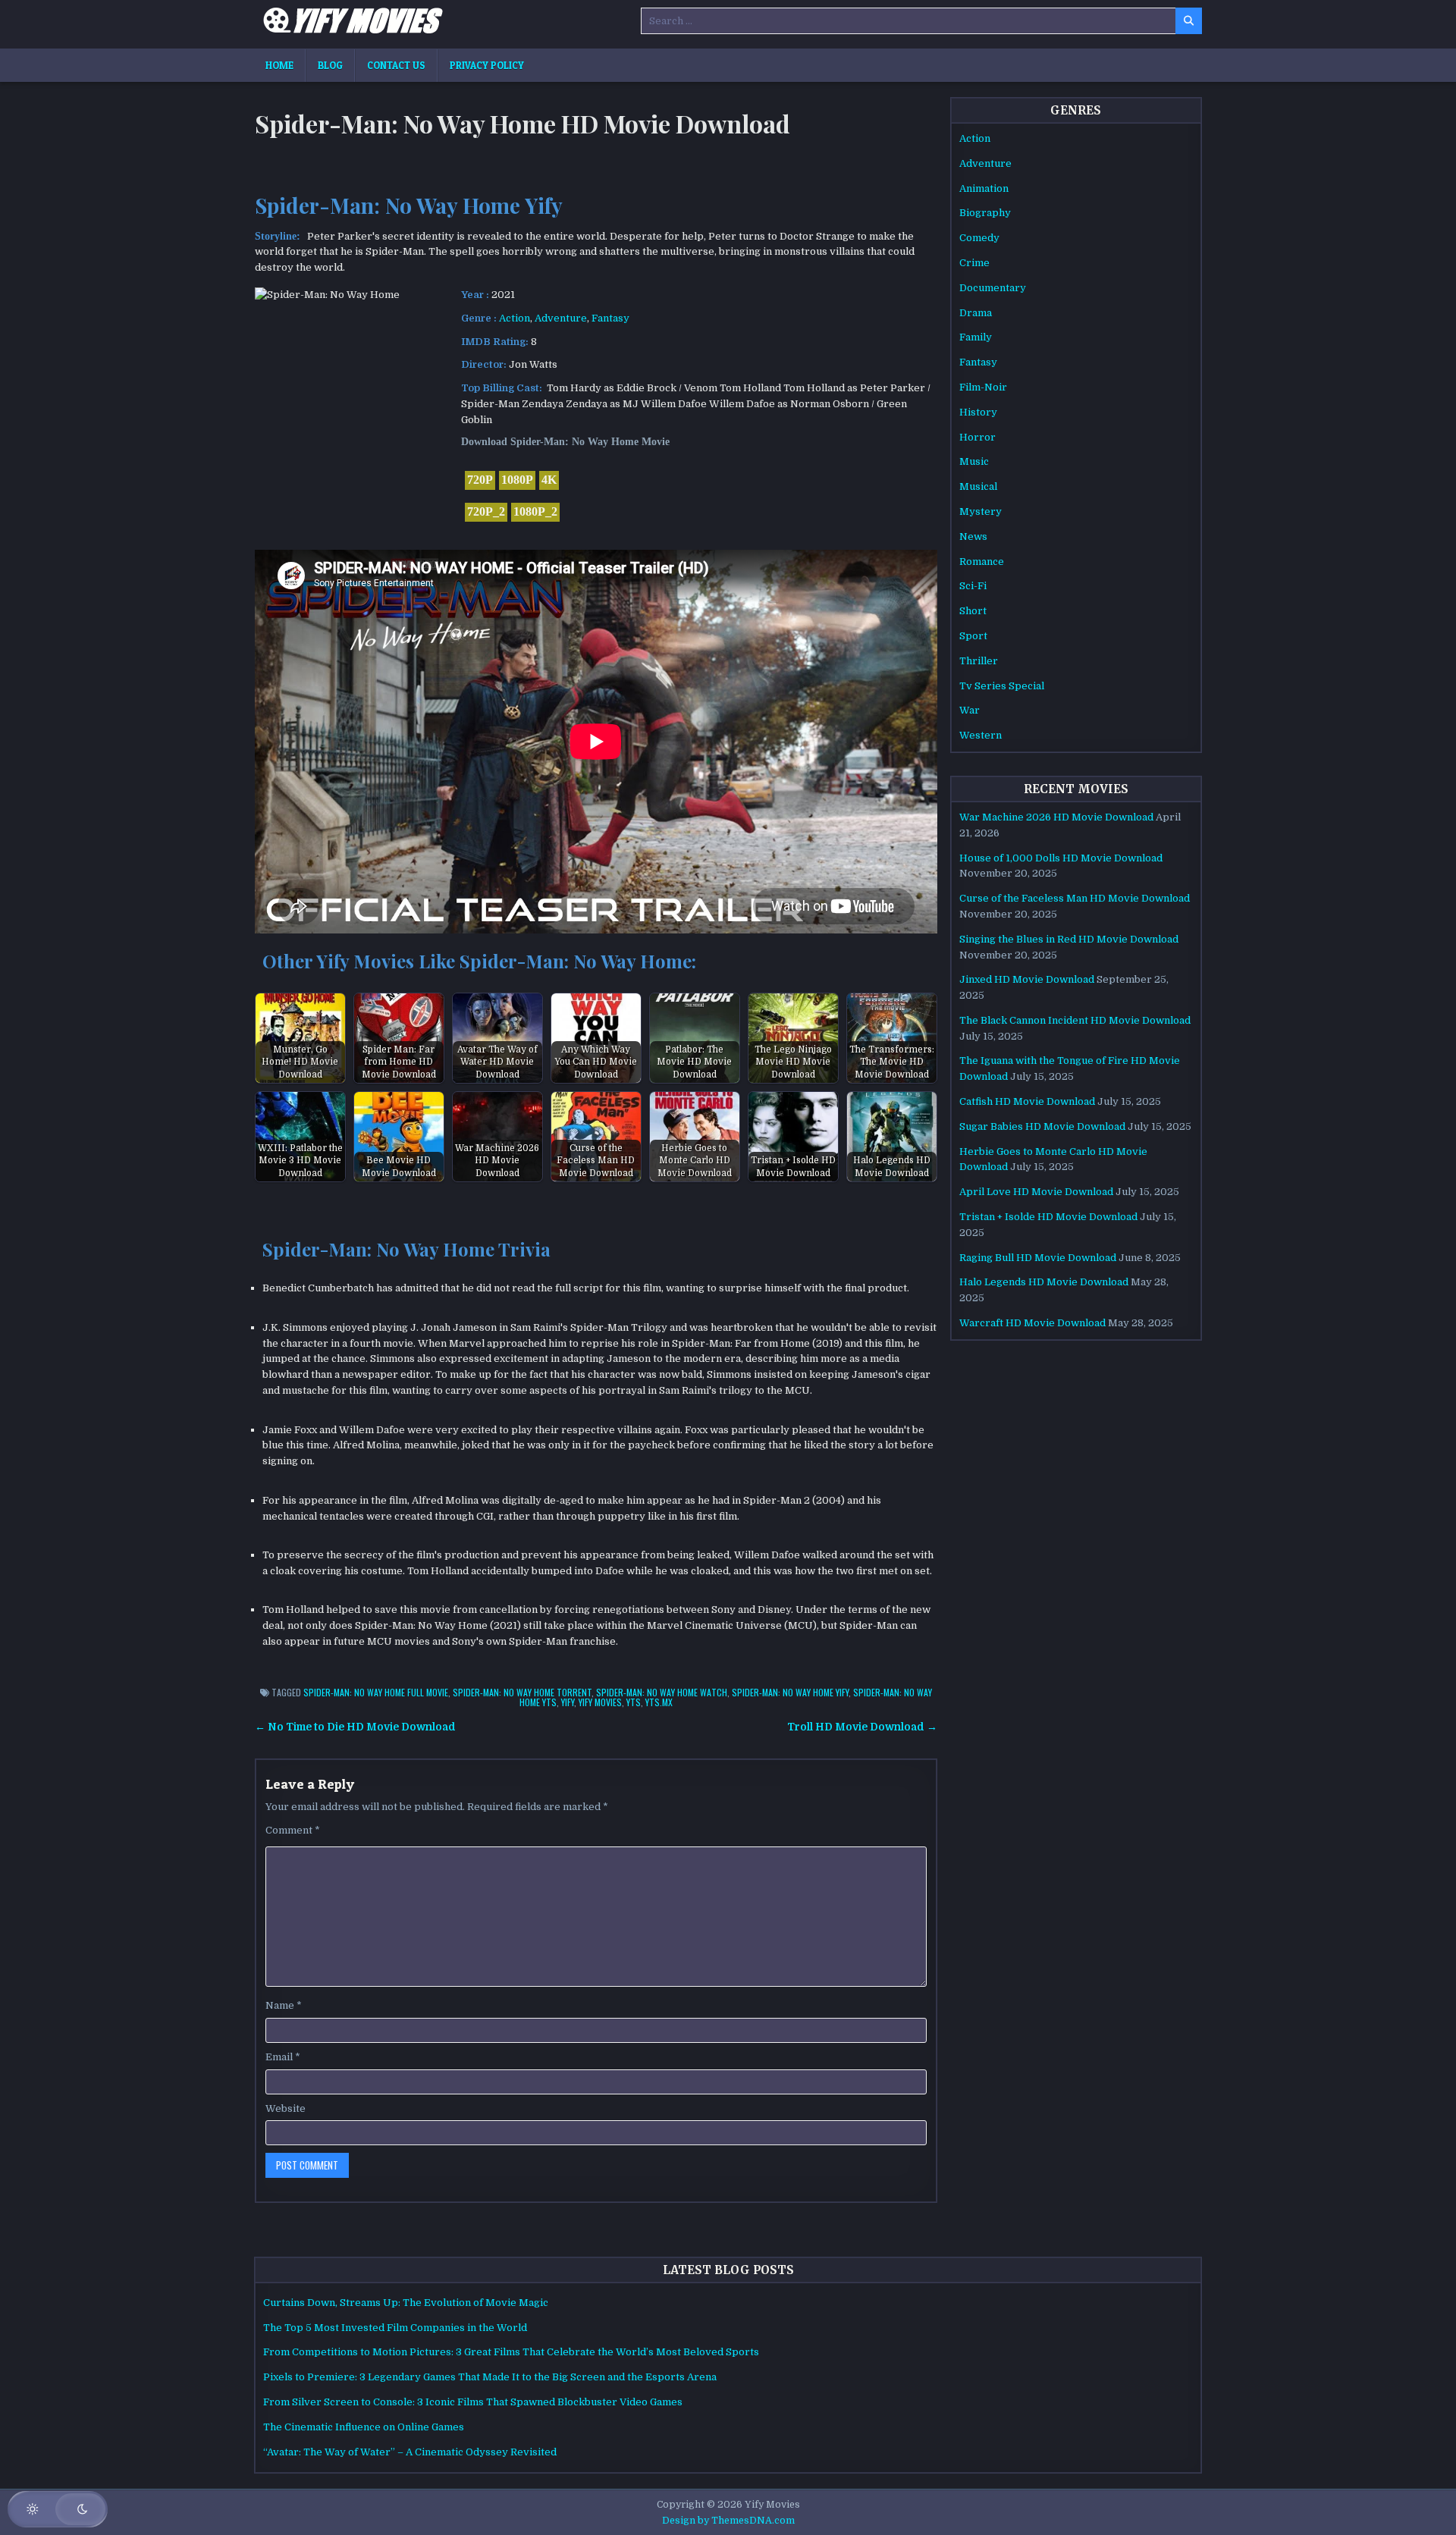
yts (634, 1702)
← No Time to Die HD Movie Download (355, 1727)
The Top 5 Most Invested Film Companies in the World (395, 2328)
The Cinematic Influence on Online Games (364, 2427)
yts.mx (659, 1702)
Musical (978, 486)
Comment (293, 1830)
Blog (330, 65)
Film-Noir (983, 387)
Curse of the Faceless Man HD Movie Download (1075, 898)
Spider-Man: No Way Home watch (662, 1692)
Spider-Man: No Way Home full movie (376, 1692)
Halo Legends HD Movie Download (1044, 1282)
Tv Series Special (1002, 686)
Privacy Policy (487, 65)
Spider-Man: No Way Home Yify (790, 1692)
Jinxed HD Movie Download (1027, 979)
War (970, 710)
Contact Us (396, 65)
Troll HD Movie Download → (862, 1727)
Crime (974, 263)
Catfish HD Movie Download (1027, 1101)
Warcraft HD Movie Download (1032, 1323)
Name (284, 2005)
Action (515, 318)
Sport (973, 636)
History (978, 412)
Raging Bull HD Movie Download (1038, 1258)
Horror (977, 437)
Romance (982, 562)
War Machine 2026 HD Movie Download (1056, 817)
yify (568, 1702)
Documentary (993, 288)
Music (974, 461)
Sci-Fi (973, 586)
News (973, 536)
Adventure (561, 318)
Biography (985, 213)
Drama (976, 313)
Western (981, 735)
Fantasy (610, 318)
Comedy (979, 238)
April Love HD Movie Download (1036, 1192)
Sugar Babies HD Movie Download (1042, 1126)
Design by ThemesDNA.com (728, 2521)
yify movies (600, 1702)
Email (283, 2057)
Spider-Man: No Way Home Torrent (522, 1692)
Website (286, 2108)
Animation (984, 188)
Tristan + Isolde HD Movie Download (1048, 1217)
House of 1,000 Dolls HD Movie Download (1061, 858)
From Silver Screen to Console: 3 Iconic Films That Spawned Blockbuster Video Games (473, 2402)
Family (976, 337)
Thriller (979, 661)
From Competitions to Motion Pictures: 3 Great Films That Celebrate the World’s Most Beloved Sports (511, 2352)
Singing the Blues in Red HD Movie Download (1069, 939)
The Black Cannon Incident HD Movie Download (1075, 1020)
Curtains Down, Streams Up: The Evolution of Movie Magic (406, 2303)
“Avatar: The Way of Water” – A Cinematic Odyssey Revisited (410, 2452)
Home (279, 65)
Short (973, 611)
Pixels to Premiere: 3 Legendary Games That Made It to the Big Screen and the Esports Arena (490, 2377)
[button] (58, 2509)
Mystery (981, 511)
